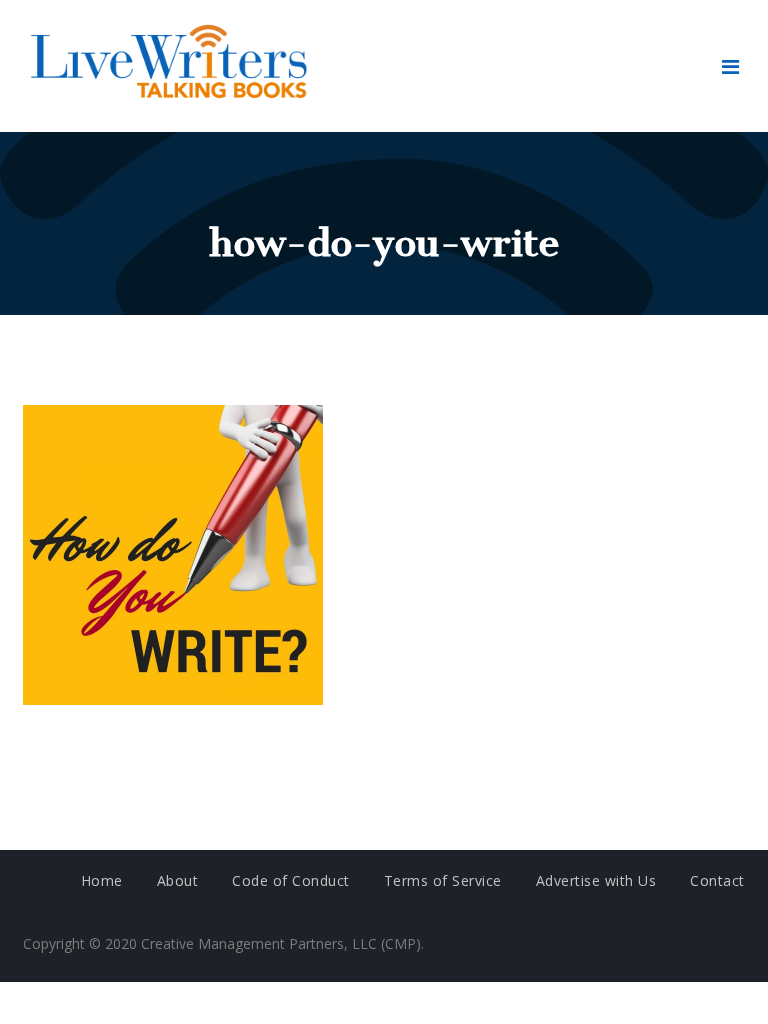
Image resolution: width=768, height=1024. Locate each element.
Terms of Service (443, 880)
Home (102, 880)
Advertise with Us (596, 880)
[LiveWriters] (173, 66)
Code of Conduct (291, 880)
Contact (717, 880)
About (178, 880)
